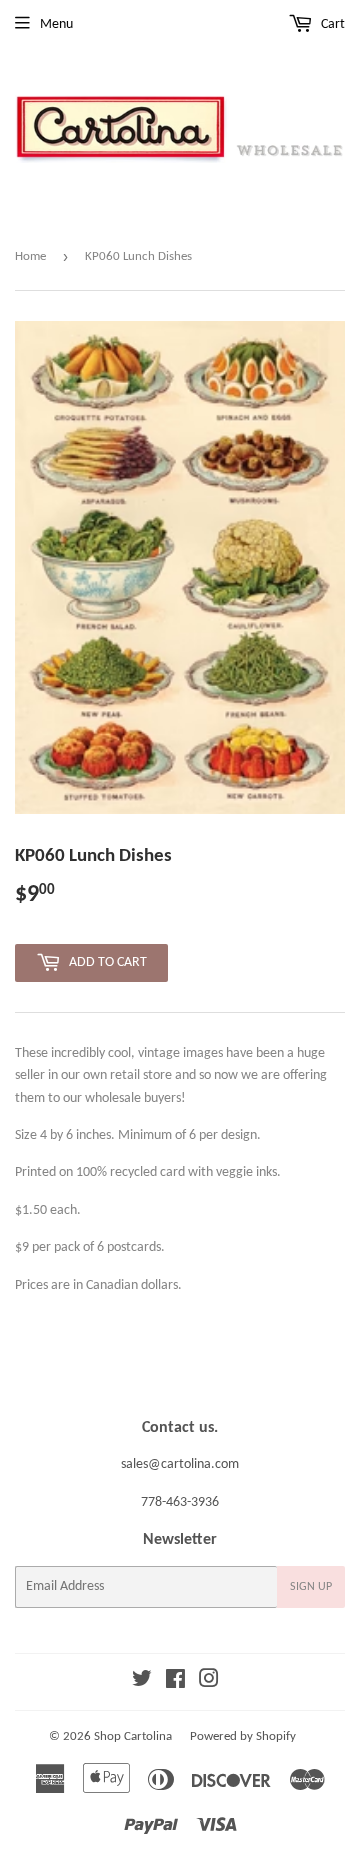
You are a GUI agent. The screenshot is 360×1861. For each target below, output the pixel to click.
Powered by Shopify (243, 1736)
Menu (56, 24)
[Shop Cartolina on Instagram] (209, 1682)
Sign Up (311, 1587)
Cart (331, 24)
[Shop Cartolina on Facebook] (175, 1682)
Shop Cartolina (133, 1736)
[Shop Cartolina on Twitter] (142, 1682)
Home (30, 256)
